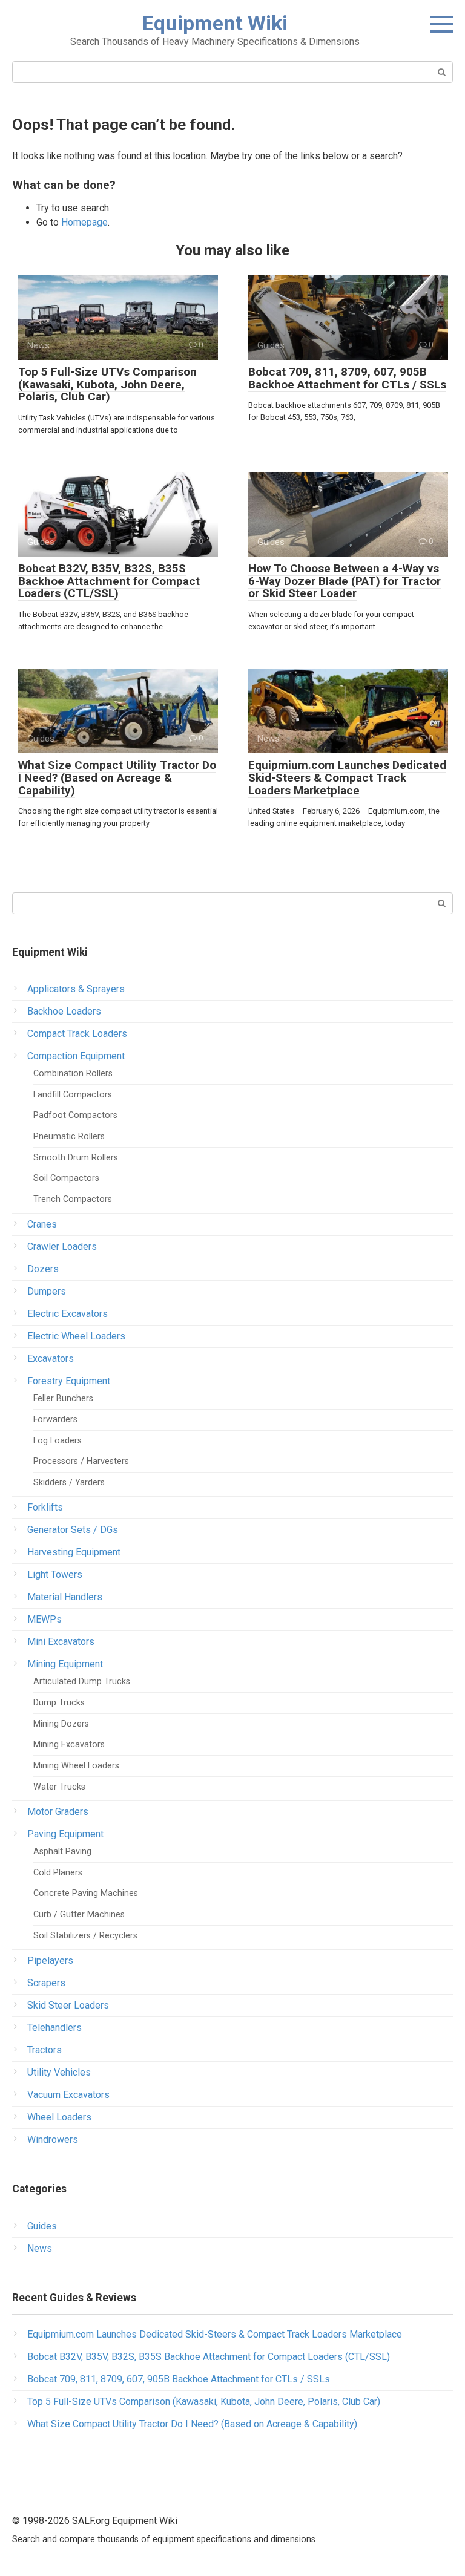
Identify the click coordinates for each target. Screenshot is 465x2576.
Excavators (51, 1358)
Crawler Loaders (62, 1247)
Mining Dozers (61, 1724)
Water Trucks (59, 1787)
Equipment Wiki (215, 23)
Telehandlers (54, 2028)
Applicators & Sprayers (76, 989)
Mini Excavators (61, 1642)
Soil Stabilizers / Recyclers (85, 1936)
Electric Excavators (68, 1314)
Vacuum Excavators (68, 2095)
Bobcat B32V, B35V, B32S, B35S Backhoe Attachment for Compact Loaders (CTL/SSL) (109, 581)
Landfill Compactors (73, 1095)
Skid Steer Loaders (68, 2005)
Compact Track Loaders (77, 1034)
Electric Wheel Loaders (76, 1336)
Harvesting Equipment (74, 1552)
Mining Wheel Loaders (76, 1766)
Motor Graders (58, 1812)
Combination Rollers (73, 1074)
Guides (42, 2226)
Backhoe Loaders (64, 1011)
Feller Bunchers (63, 1398)
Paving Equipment (65, 1834)
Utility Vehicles (59, 2072)
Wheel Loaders (59, 2117)
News (40, 2248)
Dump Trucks (59, 1703)
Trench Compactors (73, 1199)
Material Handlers (65, 1597)
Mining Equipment (65, 1664)
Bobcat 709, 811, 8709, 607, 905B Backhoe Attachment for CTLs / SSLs (347, 378)
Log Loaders (58, 1441)
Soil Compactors (66, 1178)
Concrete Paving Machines (86, 1893)
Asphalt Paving (62, 1852)
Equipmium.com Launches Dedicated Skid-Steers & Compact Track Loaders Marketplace (347, 778)
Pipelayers (50, 1960)
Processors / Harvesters (81, 1461)
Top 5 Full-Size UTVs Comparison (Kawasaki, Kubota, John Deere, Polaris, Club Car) (107, 384)
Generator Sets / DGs (73, 1530)
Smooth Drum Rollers (76, 1158)
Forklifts (45, 1507)
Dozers (43, 1269)
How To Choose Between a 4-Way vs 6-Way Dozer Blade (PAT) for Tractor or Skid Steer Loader (345, 581)
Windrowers (53, 2140)
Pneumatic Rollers (69, 1136)
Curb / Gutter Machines (79, 1914)
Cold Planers (58, 1873)
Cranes (42, 1224)
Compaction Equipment (76, 1056)
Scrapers (46, 1983)
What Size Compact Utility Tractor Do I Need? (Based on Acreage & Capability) (117, 778)
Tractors (45, 2050)
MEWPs (45, 1619)
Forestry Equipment (69, 1381)
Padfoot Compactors (75, 1115)
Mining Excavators (69, 1744)
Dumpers (47, 1291)
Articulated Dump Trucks (82, 1682)
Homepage (84, 222)
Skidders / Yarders (69, 1483)
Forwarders (55, 1420)
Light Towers (55, 1574)
